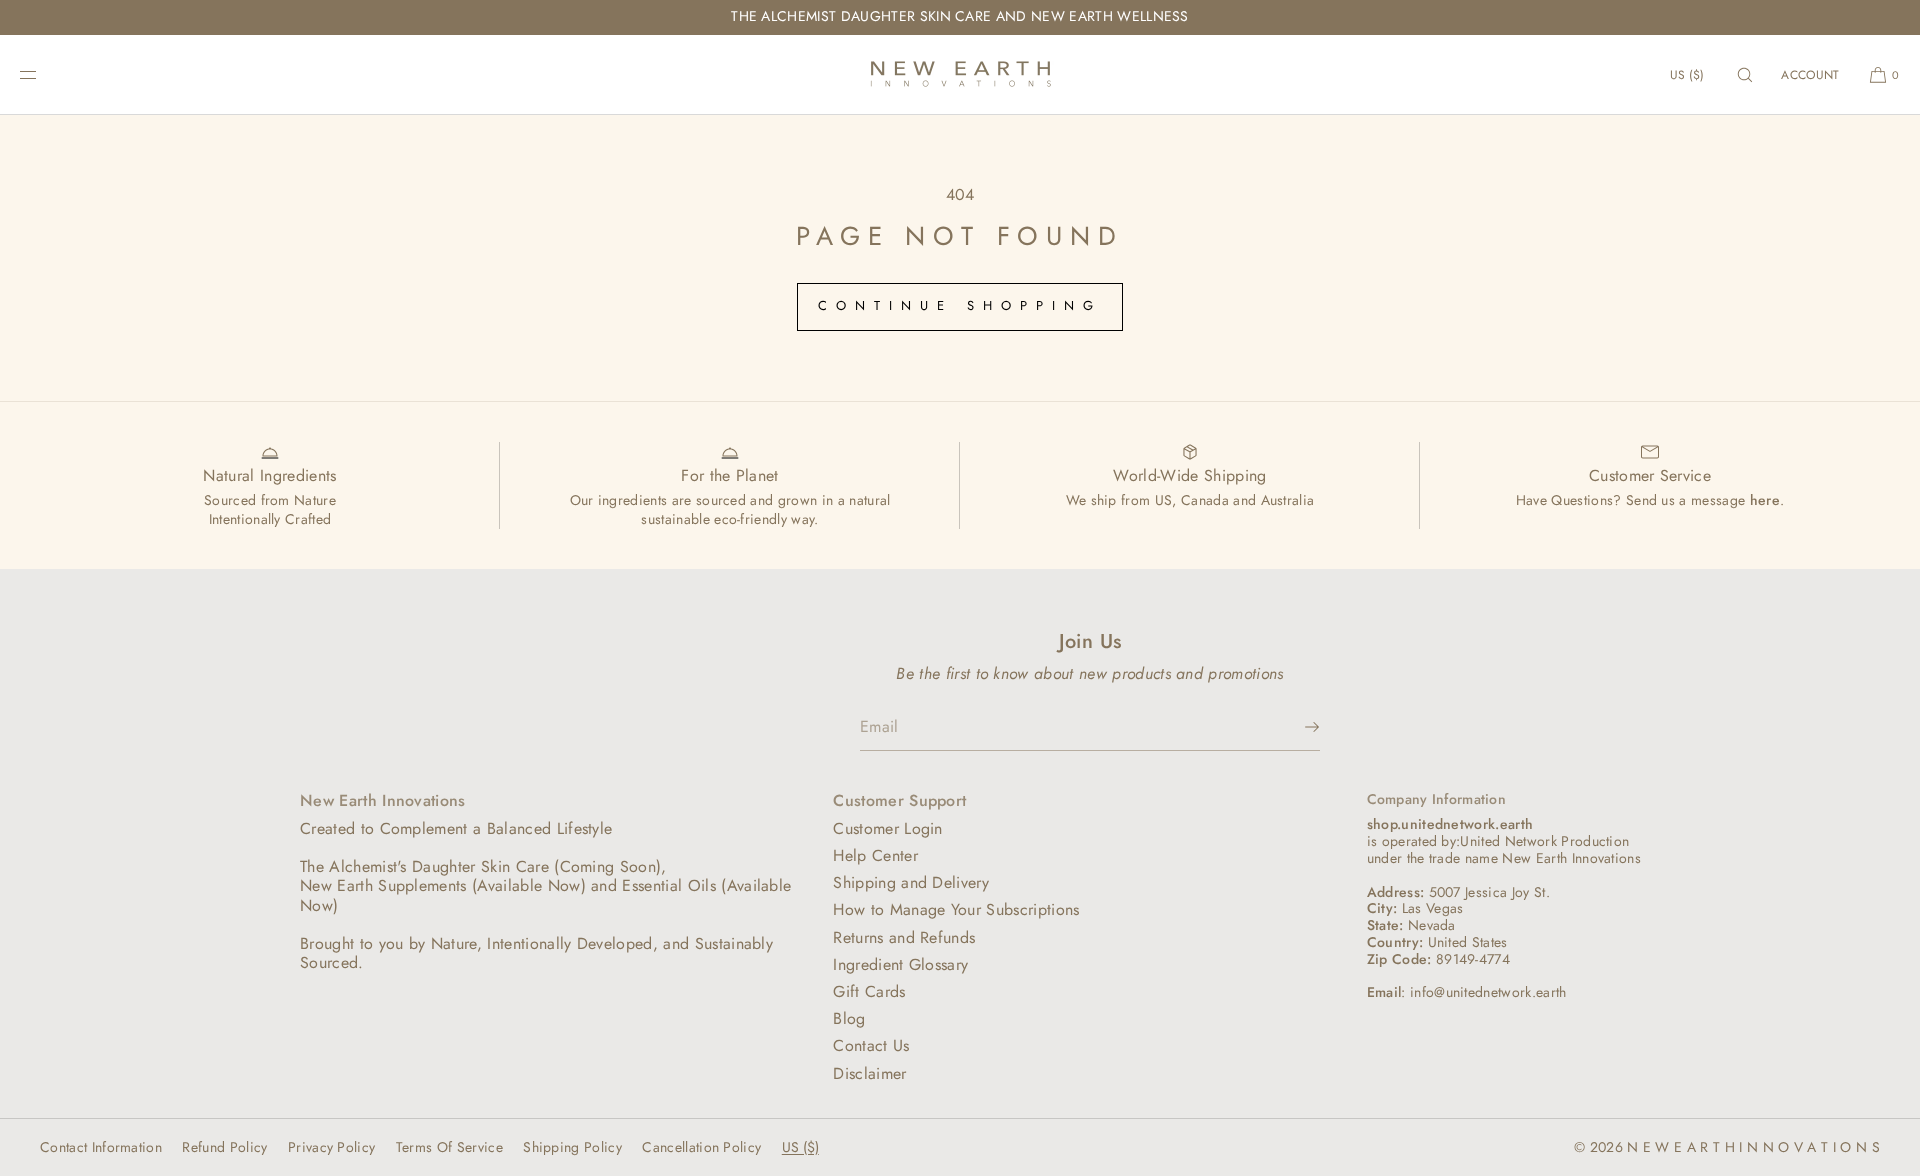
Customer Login (887, 828)
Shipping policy (572, 1147)
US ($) (1687, 75)
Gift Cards (869, 991)
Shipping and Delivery (911, 882)
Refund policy (224, 1147)
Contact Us (871, 1045)
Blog (849, 1018)
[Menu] (44, 74)
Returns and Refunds (904, 937)
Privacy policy (331, 1147)
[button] (1745, 74)
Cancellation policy (701, 1147)
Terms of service (449, 1147)
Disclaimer (869, 1073)
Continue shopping (960, 305)
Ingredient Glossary (900, 964)
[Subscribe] (1295, 727)
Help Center (875, 855)
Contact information (101, 1147)
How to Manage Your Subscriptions (956, 909)
